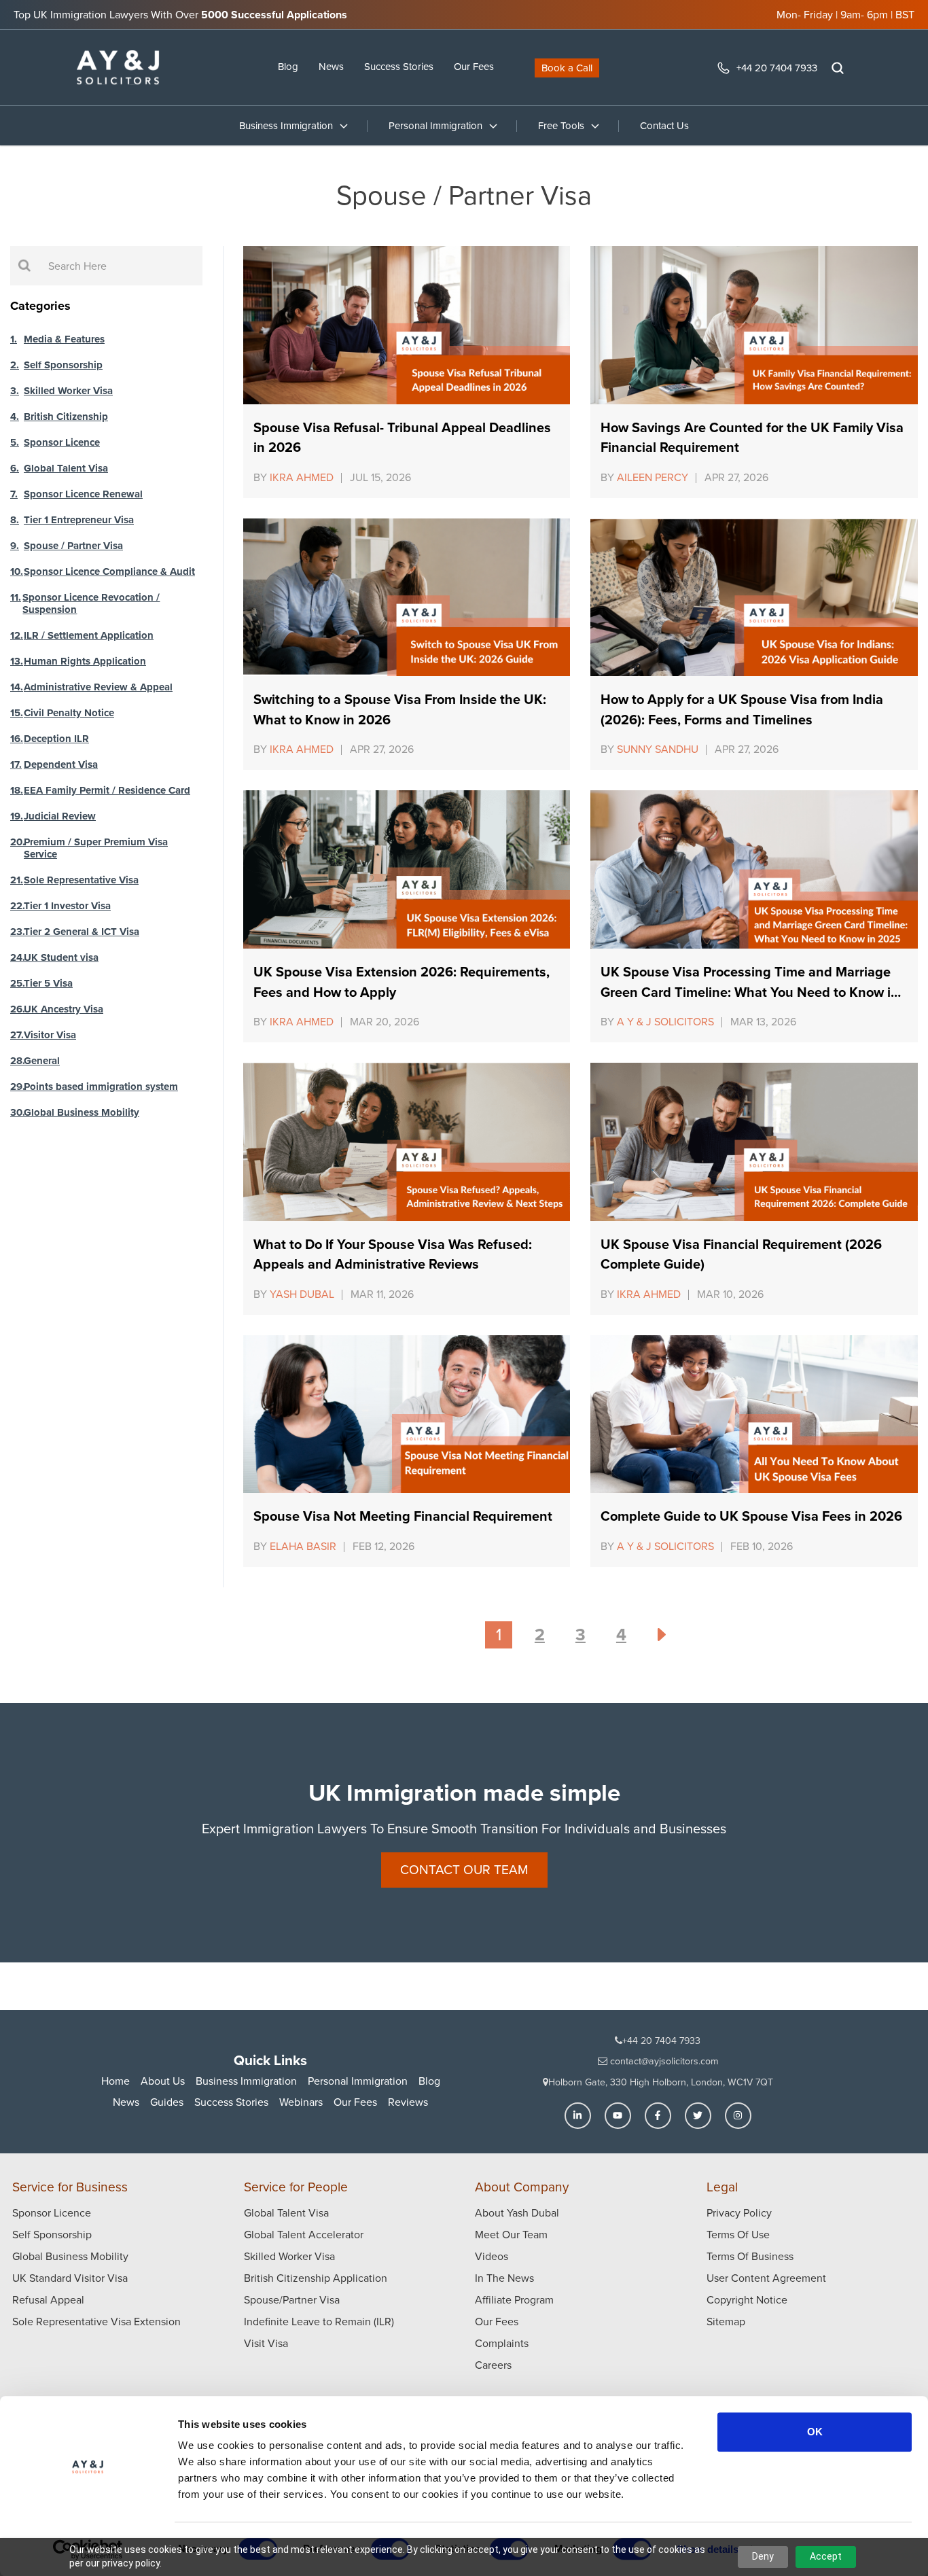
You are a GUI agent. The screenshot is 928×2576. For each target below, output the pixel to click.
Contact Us (664, 126)
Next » (662, 1635)
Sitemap (726, 2322)
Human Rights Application (85, 661)
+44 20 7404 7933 (777, 68)
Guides (167, 2102)
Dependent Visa (61, 764)
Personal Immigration (435, 126)
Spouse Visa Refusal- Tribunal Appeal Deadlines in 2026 (402, 438)
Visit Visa (266, 2343)
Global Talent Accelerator (304, 2235)
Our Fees (474, 67)
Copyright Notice (747, 2300)
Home (115, 2081)
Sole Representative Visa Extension (96, 2322)
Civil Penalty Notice (69, 713)
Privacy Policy (739, 2213)
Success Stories (399, 67)
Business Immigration (286, 126)
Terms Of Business (750, 2256)
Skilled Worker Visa (68, 391)
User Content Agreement (766, 2278)
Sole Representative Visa (81, 880)
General (42, 1061)
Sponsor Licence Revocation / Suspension (91, 603)
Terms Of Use (738, 2235)
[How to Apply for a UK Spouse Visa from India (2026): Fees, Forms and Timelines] (754, 598)
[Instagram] (738, 2116)
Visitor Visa (50, 1035)
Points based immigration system (101, 1087)
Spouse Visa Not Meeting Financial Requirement (403, 1516)
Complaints (502, 2343)
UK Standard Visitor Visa (70, 2278)
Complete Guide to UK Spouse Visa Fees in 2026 (751, 1516)
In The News (504, 2278)
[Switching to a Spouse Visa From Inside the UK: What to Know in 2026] (407, 598)
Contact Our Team (464, 1870)
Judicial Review (60, 816)
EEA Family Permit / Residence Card (107, 790)
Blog (288, 67)
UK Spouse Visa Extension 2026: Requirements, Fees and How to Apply (401, 982)
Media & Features (64, 339)
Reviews (408, 2102)
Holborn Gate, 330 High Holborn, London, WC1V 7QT (661, 2082)
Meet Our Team (511, 2235)
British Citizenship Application (316, 2278)
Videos (492, 2256)
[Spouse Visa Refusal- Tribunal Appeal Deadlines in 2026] (407, 325)
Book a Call (567, 68)
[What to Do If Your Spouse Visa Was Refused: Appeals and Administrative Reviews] (407, 1142)
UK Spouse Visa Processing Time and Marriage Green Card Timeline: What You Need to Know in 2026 (750, 992)
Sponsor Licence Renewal (83, 494)
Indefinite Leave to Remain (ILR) (319, 2322)
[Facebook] (658, 2116)
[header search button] (838, 68)
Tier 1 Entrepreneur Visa (79, 520)
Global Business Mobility (82, 1112)
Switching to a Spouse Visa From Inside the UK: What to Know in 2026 (400, 709)
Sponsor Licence (62, 442)
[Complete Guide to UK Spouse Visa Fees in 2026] (754, 1414)
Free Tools (561, 126)
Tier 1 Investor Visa (67, 906)
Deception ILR (56, 739)
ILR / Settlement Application (89, 635)
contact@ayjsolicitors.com (663, 2061)
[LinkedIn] (578, 2116)
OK (815, 2432)
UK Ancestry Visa (64, 1009)
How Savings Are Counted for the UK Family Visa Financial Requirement (752, 438)
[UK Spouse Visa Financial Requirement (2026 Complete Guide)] (754, 1142)
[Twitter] (698, 2116)
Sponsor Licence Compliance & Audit (109, 571)
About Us (163, 2081)
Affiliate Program (514, 2300)
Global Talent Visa (66, 468)
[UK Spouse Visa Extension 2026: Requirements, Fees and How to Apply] (407, 869)
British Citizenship (66, 417)
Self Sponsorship (63, 365)
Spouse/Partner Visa (292, 2300)
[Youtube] (618, 2116)
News (331, 67)
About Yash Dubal (517, 2213)
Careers (493, 2365)
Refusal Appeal (48, 2300)
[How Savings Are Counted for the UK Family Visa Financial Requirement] (754, 325)
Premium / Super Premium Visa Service (96, 848)
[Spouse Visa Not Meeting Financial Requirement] (407, 1414)
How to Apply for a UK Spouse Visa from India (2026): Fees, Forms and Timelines (742, 709)
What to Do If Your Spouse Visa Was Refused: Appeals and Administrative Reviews (393, 1254)
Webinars (301, 2102)
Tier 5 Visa (48, 983)
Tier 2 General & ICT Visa (82, 932)
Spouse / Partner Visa (73, 546)
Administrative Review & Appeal (98, 687)
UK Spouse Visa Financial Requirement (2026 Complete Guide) (741, 1254)
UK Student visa (61, 957)
